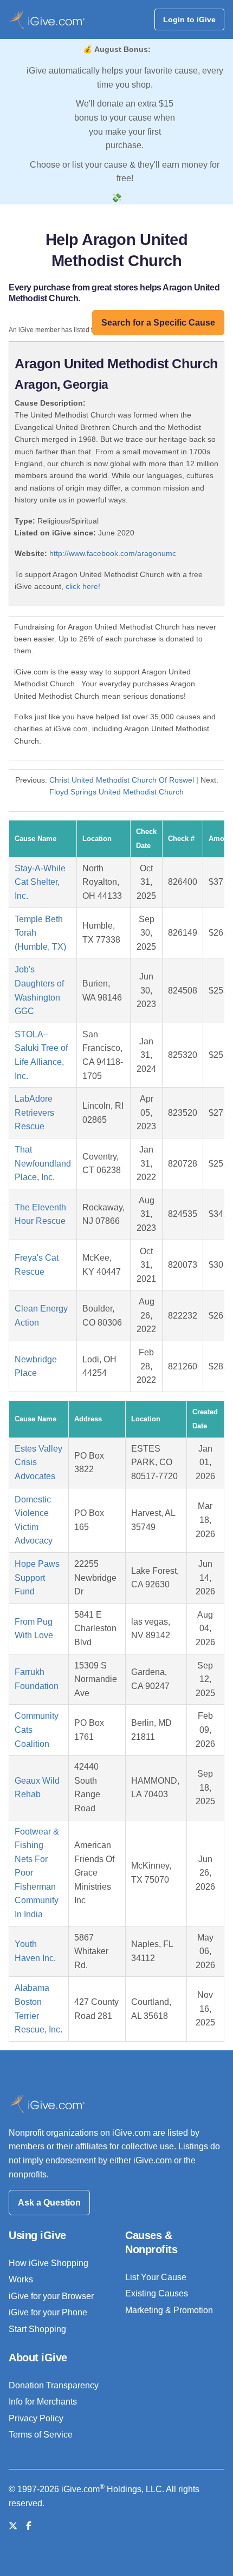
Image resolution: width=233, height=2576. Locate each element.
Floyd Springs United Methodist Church (116, 792)
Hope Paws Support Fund (37, 1578)
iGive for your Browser (51, 2296)
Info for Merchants (43, 2402)
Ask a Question (49, 2203)
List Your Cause (156, 2277)
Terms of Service (41, 2435)
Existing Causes (157, 2293)
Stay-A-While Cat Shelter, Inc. (40, 882)
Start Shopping (37, 2329)
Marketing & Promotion (169, 2310)
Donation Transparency (54, 2385)
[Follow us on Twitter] (13, 2526)
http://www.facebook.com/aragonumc (113, 553)
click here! (83, 586)
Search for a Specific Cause (158, 323)
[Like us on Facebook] (29, 2526)
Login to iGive (189, 19)
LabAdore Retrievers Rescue (34, 1112)
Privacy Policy (36, 2418)
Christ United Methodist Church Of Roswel (122, 780)
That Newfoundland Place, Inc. (43, 1163)
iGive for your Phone (48, 2312)
